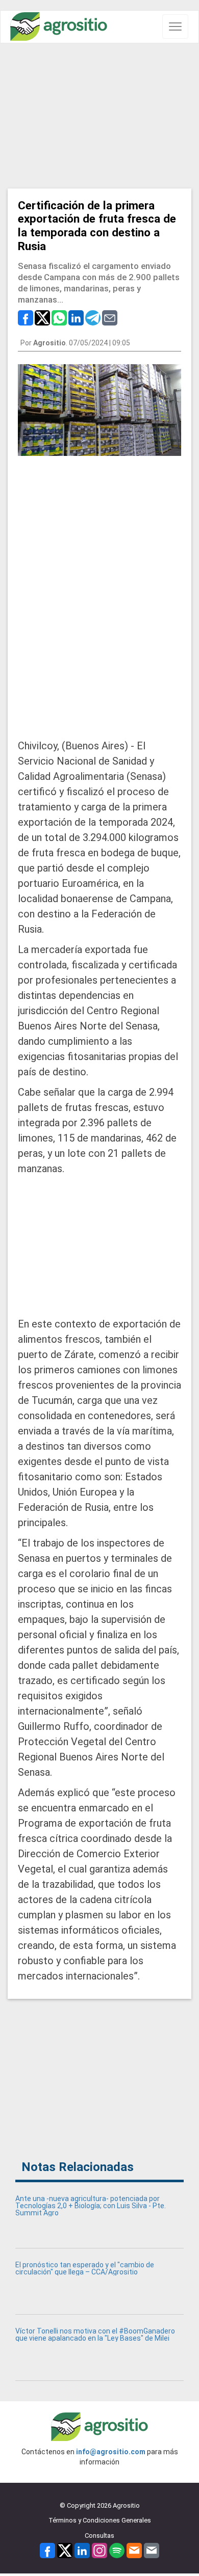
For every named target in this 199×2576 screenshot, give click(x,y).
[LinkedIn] (82, 2550)
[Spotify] (117, 2550)
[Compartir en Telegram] (93, 317)
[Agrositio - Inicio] (59, 27)
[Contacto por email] (152, 2550)
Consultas (99, 2536)
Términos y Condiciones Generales (100, 2520)
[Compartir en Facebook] (26, 317)
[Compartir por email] (110, 317)
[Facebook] (47, 2550)
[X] (65, 2550)
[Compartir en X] (42, 317)
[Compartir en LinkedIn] (76, 317)
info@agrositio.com (111, 2452)
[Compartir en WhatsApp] (59, 317)
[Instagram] (99, 2550)
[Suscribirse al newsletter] (134, 2550)
